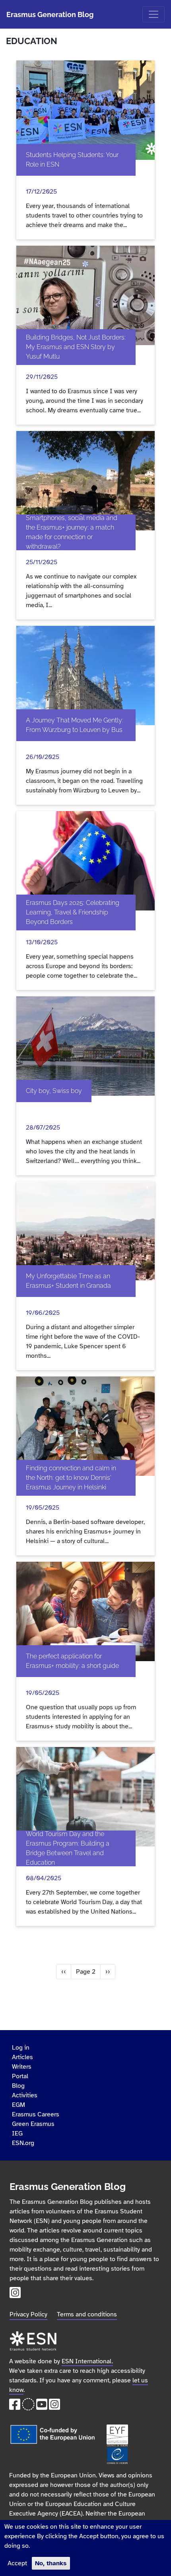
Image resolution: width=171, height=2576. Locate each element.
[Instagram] (15, 2295)
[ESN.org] (33, 2334)
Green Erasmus (33, 2124)
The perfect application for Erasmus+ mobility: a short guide (72, 1661)
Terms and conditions (87, 2314)
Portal (20, 2076)
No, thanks (51, 2563)
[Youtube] (42, 2407)
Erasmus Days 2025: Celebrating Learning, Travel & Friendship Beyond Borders (73, 912)
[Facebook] (15, 2407)
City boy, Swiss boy (54, 1091)
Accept (17, 2563)
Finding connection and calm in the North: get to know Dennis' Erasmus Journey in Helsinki (71, 1478)
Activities (25, 2095)
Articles (22, 2057)
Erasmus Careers (36, 2114)
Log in (21, 2048)
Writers (22, 2067)
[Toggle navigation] (154, 14)
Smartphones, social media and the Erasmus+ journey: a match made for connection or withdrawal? (72, 532)
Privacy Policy (28, 2314)
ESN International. (87, 2361)
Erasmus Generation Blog (50, 15)
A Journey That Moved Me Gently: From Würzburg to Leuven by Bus (75, 725)
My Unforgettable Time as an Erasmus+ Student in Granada (68, 1281)
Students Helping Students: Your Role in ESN (72, 160)
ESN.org (23, 2143)
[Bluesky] (28, 2407)
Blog (18, 2086)
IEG (17, 2133)
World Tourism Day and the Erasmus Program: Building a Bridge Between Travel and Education (68, 1848)
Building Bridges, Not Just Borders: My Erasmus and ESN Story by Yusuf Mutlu (76, 347)
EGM (18, 2105)
